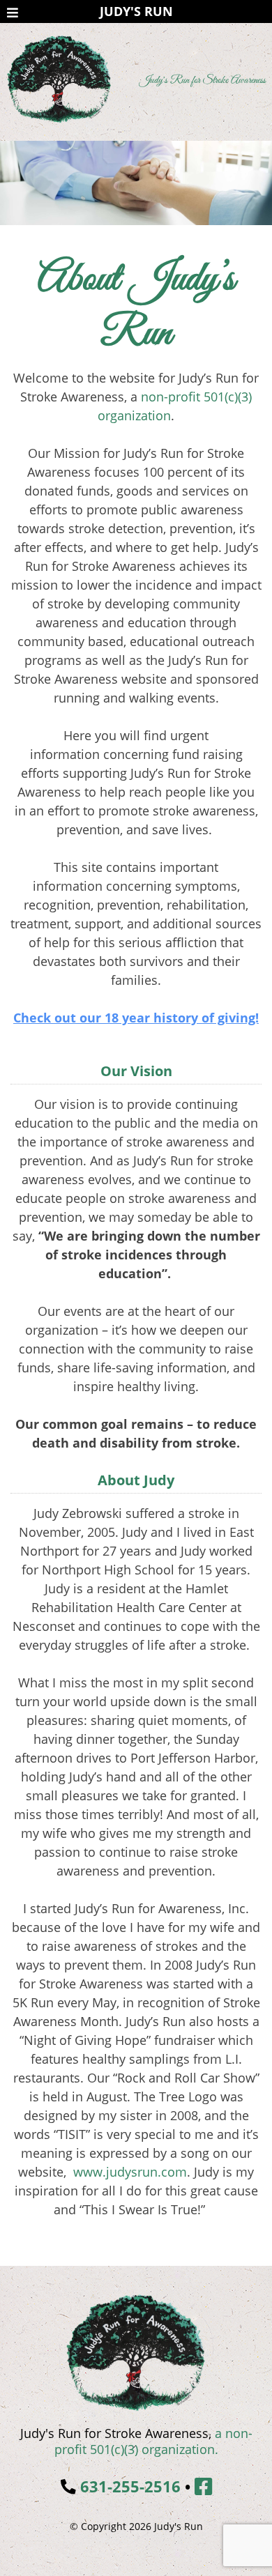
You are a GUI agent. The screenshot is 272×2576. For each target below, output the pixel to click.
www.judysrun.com (130, 2172)
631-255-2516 (130, 2486)
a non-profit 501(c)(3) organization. (153, 2441)
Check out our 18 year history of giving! (136, 1018)
